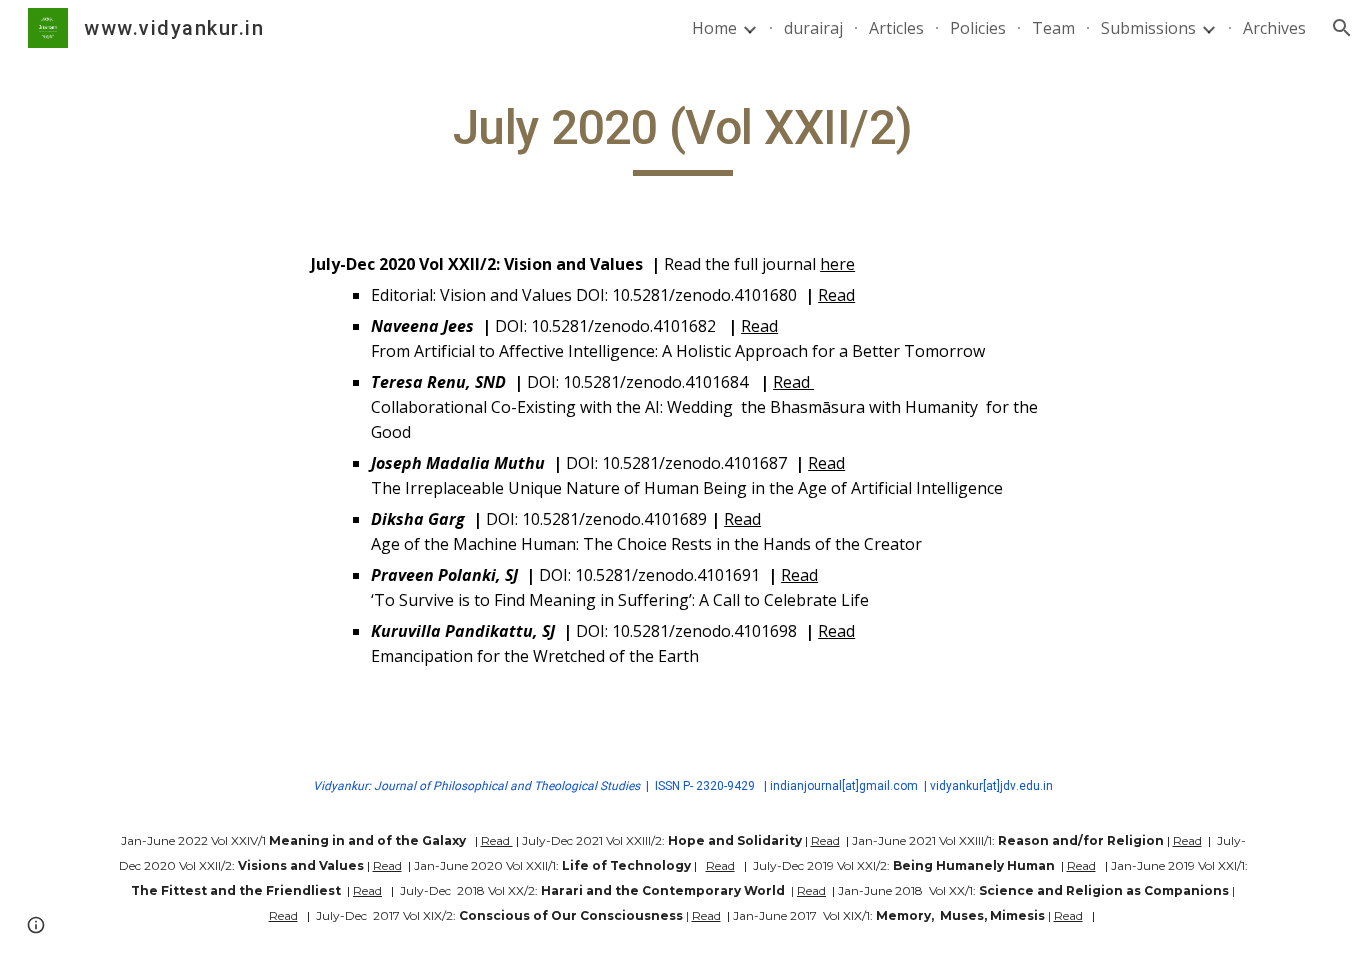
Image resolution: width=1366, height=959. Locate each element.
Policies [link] (978, 28)
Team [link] (1053, 28)
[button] (1342, 28)
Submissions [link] (1148, 28)
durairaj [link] (813, 28)
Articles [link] (896, 28)
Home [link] (714, 28)
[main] (683, 137)
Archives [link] (1274, 28)
